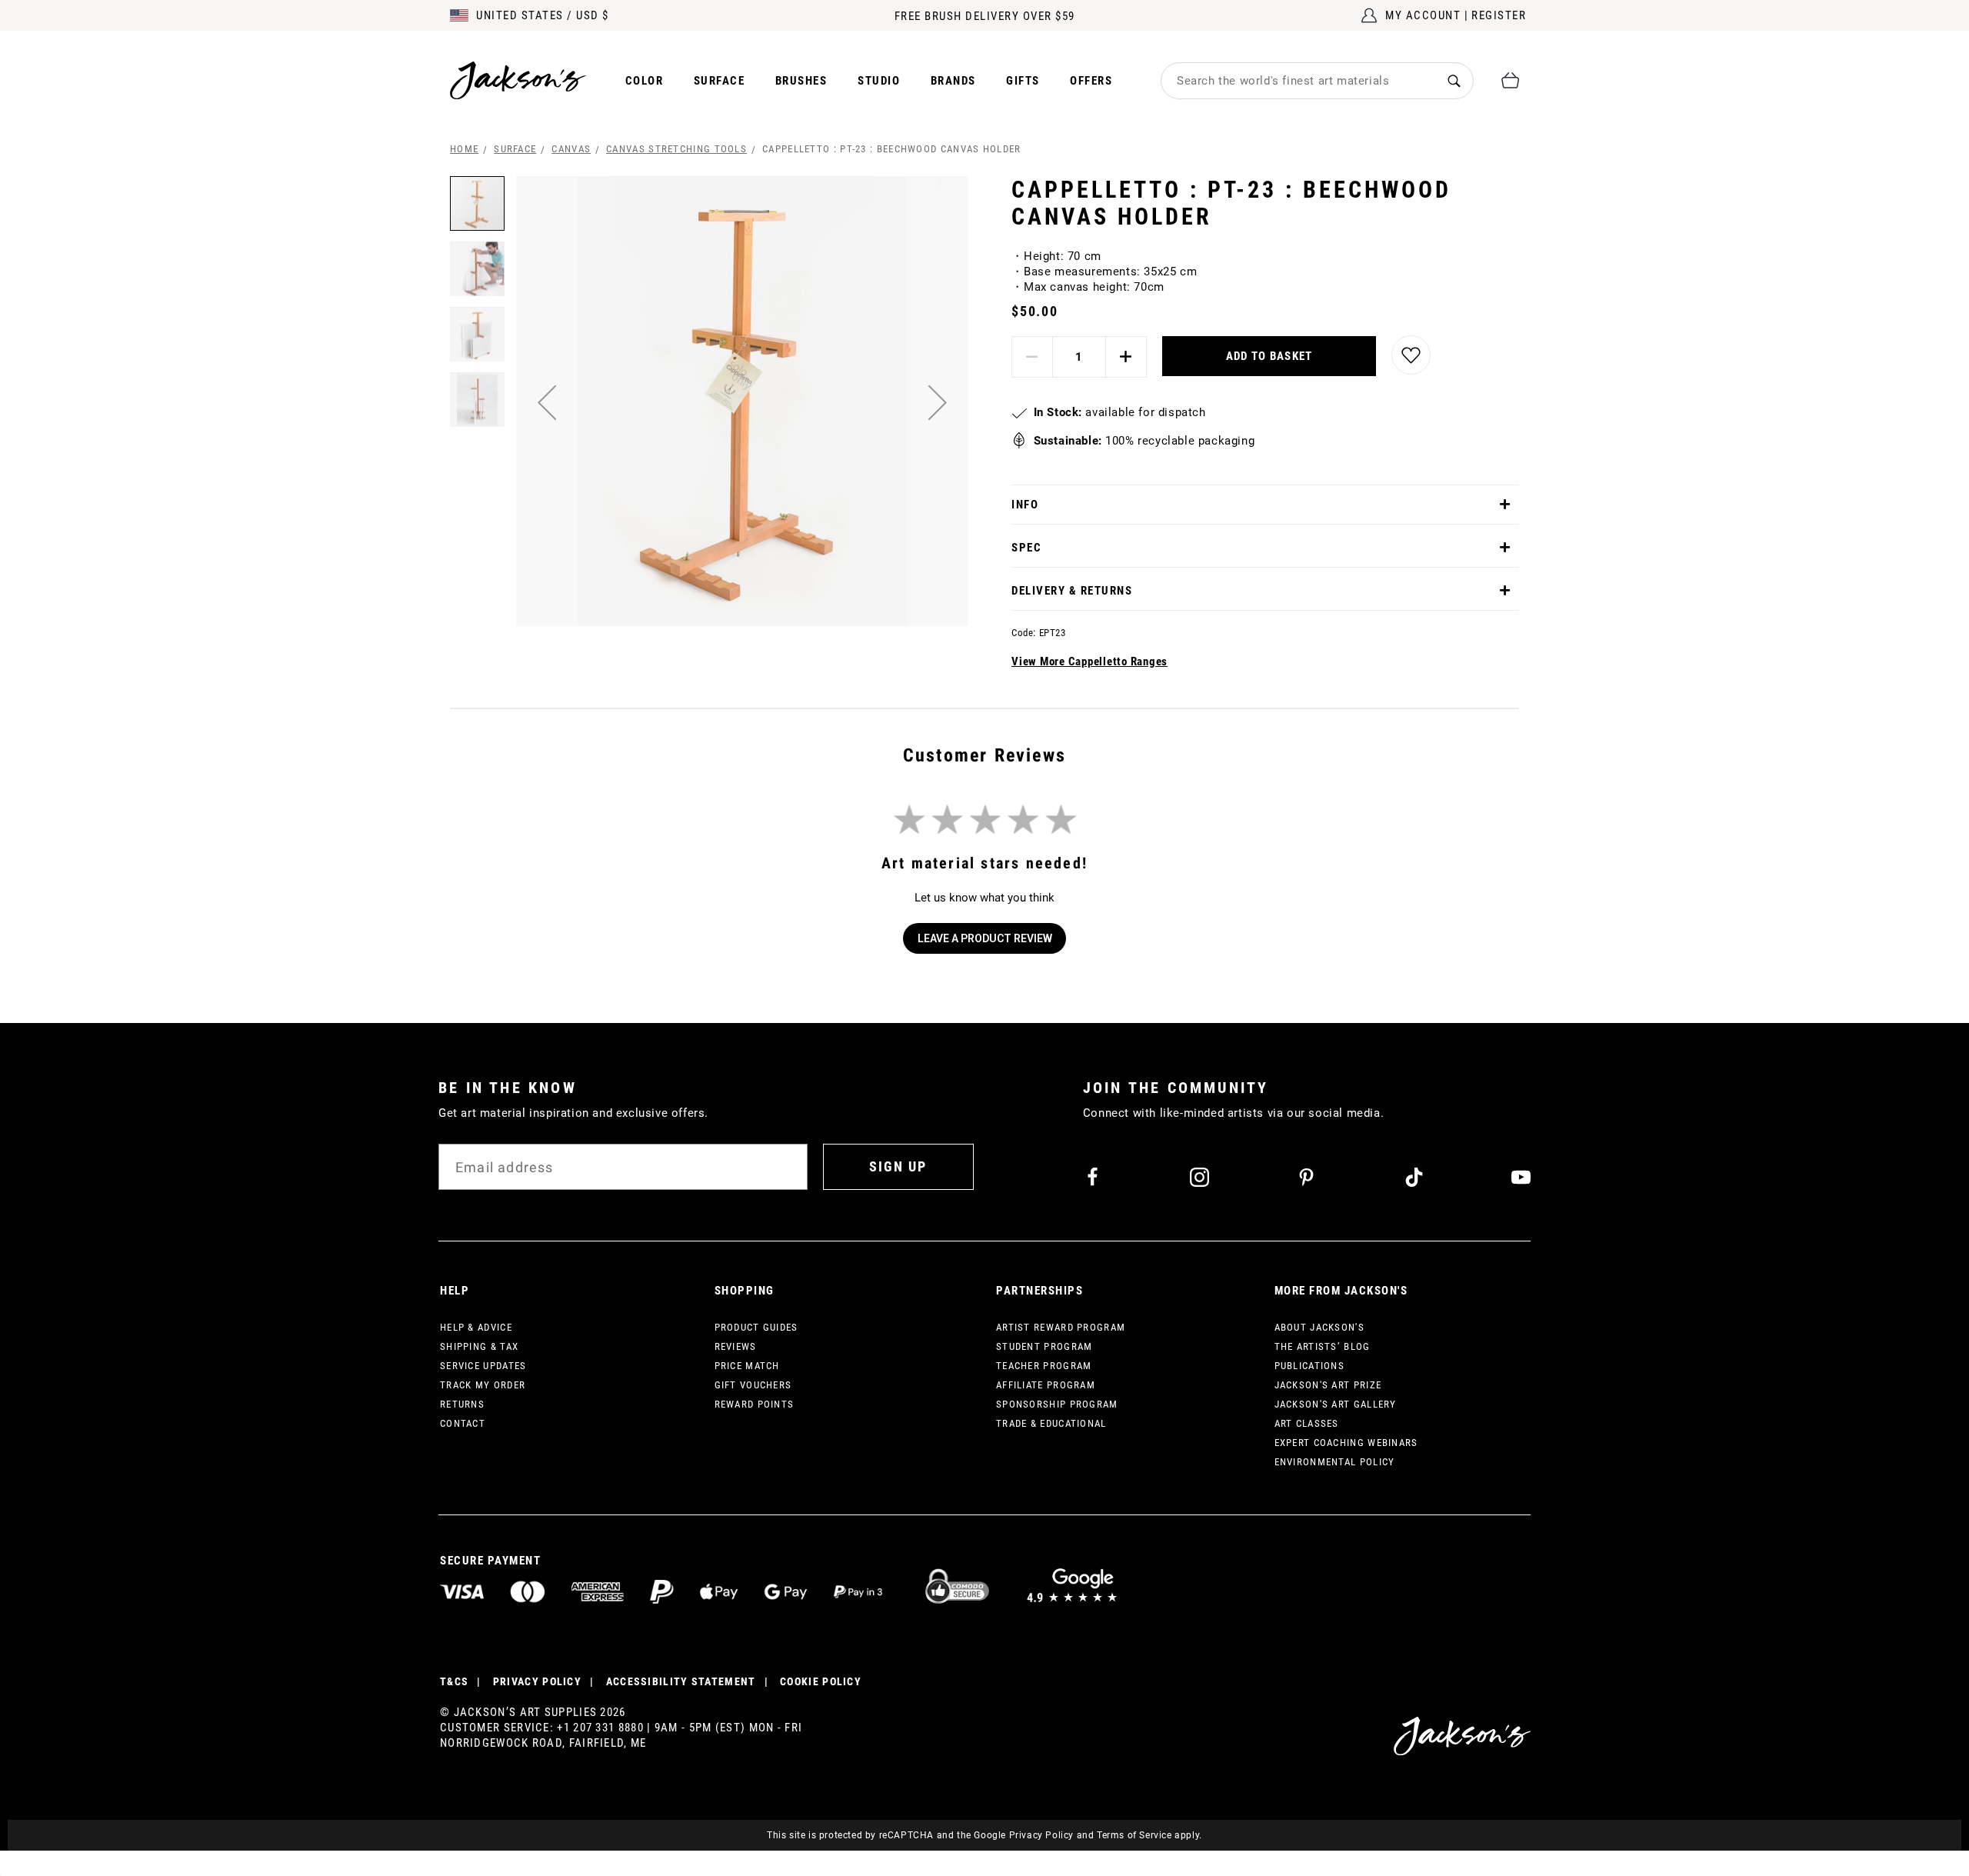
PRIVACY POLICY (537, 1681)
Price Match (747, 1366)
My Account (1423, 15)
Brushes (801, 81)
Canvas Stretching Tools (676, 149)
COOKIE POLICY (821, 1681)
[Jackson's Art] (518, 80)
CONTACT (463, 1423)
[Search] (1454, 80)
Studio (879, 81)
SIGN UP (898, 1166)
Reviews (736, 1346)
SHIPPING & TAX (479, 1346)
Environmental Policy (1335, 1462)
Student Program (1044, 1346)
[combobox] (1298, 81)
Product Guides (756, 1327)
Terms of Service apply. (1149, 1835)
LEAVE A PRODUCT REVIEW (985, 938)
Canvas (571, 149)
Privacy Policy (1041, 1835)
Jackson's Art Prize (1328, 1385)
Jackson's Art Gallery (1336, 1404)
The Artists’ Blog (1323, 1346)
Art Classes (1307, 1423)
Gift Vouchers (753, 1385)
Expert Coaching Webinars (1346, 1443)
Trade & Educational (1051, 1423)
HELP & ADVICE (476, 1327)
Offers (1091, 81)
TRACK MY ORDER (483, 1385)
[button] (547, 402)
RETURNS (462, 1404)
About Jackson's (1320, 1327)
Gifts (1023, 81)
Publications (1310, 1366)
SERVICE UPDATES (483, 1366)
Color (645, 81)
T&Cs (454, 1681)
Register (1499, 15)
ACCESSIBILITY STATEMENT (681, 1681)
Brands (953, 81)
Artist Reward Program (1061, 1327)
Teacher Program (1044, 1366)
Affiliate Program (1046, 1385)
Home (464, 149)
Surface (720, 81)
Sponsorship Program (1057, 1404)
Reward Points (755, 1404)
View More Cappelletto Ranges (1089, 661)
